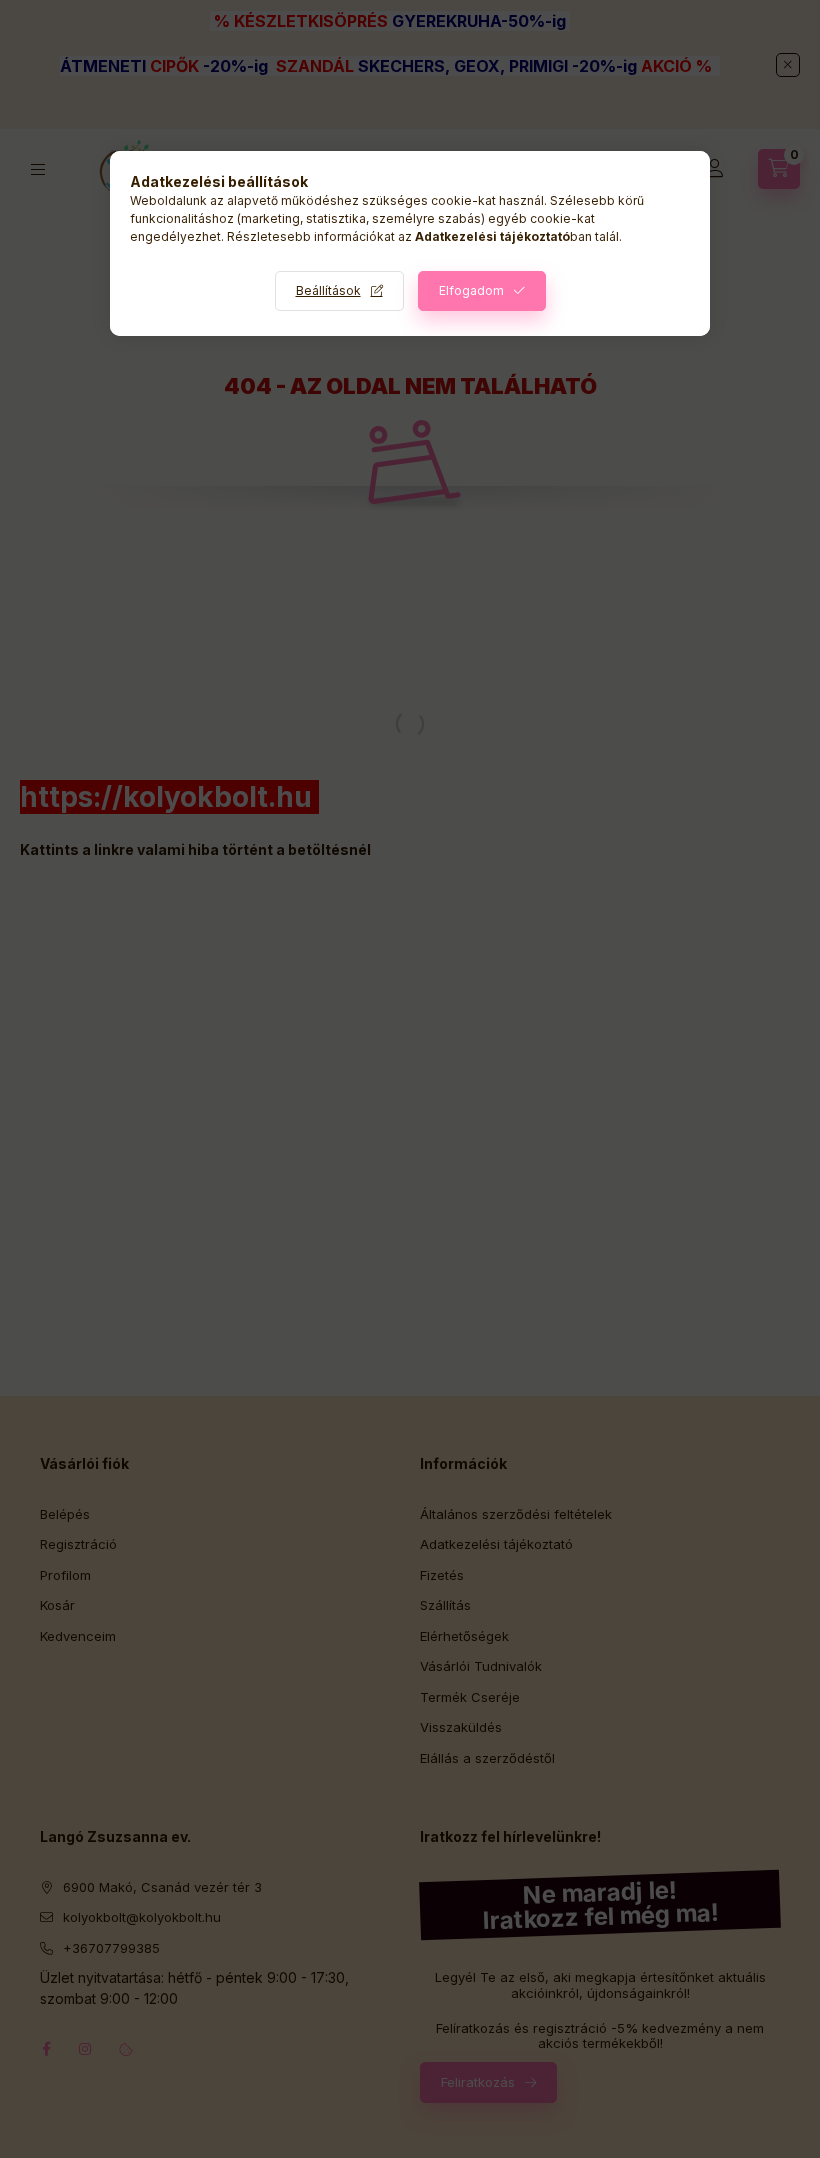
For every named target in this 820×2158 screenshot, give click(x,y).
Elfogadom (471, 290)
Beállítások (328, 290)
